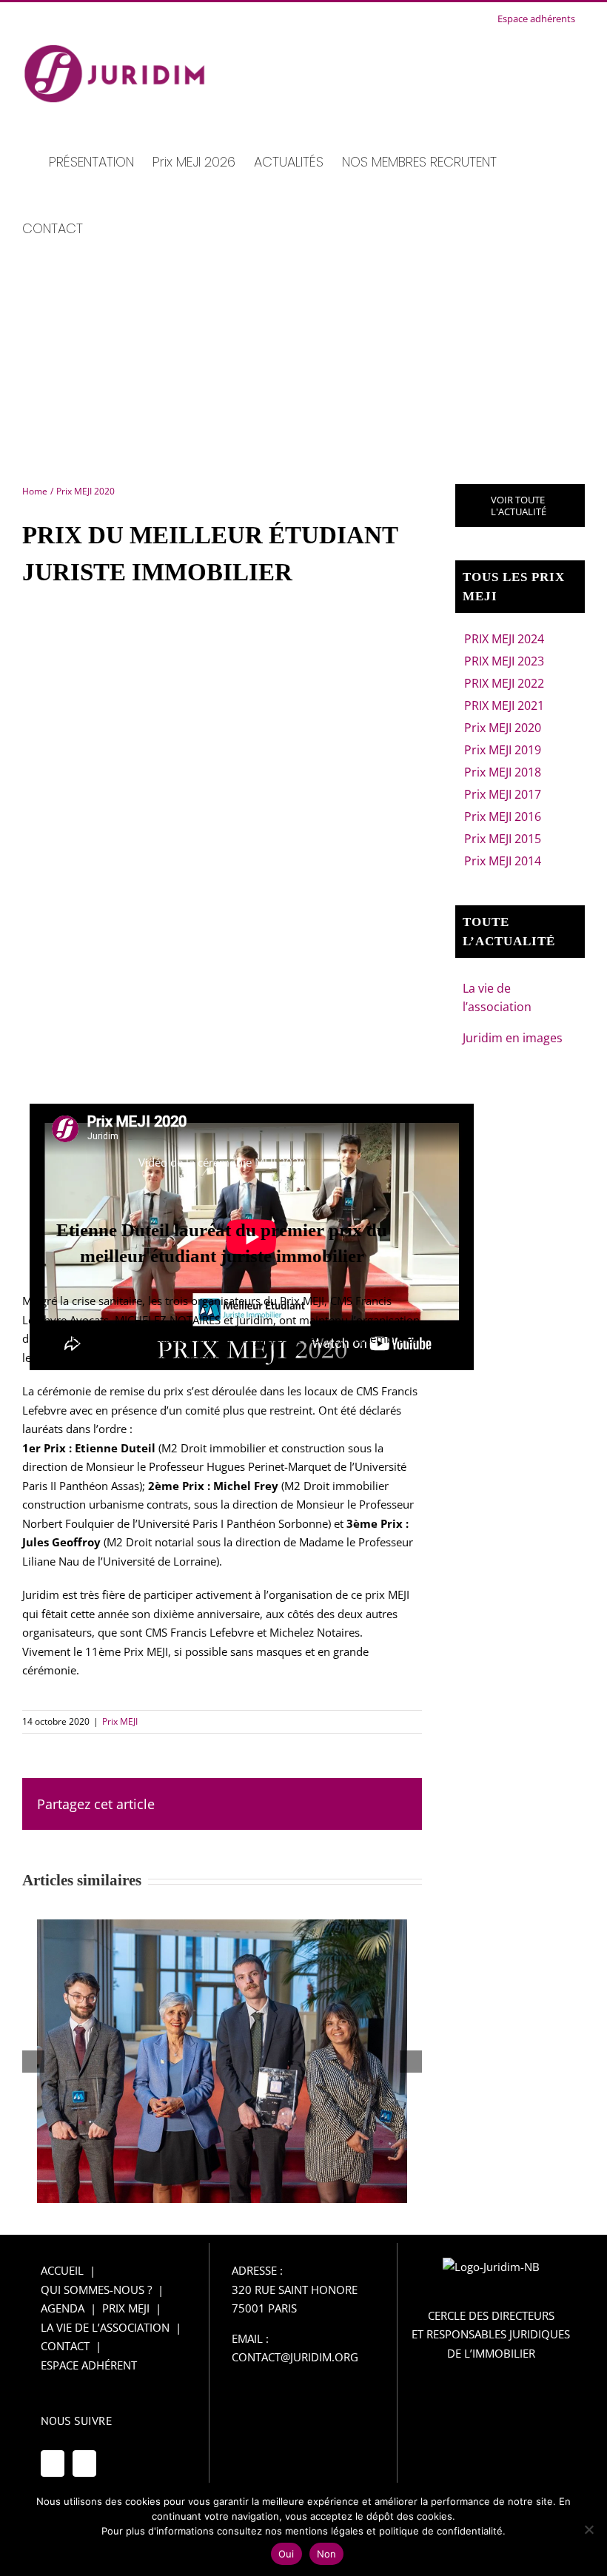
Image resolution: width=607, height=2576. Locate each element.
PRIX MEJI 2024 (504, 639)
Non (327, 2554)
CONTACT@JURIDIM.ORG (295, 2357)
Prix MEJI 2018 (503, 772)
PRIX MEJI (126, 2308)
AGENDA (63, 2308)
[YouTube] (53, 2463)
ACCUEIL (62, 2270)
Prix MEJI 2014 (503, 861)
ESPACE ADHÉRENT (89, 2365)
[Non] (588, 2529)
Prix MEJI (120, 1721)
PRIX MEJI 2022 (504, 683)
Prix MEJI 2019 (503, 750)
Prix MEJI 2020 (503, 728)
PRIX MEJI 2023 (504, 661)
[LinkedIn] (84, 2463)
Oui (286, 2554)
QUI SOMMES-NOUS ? (96, 2290)
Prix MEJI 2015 (503, 839)
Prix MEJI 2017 (503, 794)
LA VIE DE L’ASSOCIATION (105, 2327)
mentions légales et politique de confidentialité (394, 2531)
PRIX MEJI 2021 (504, 705)
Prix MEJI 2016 (503, 816)
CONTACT (65, 2346)
